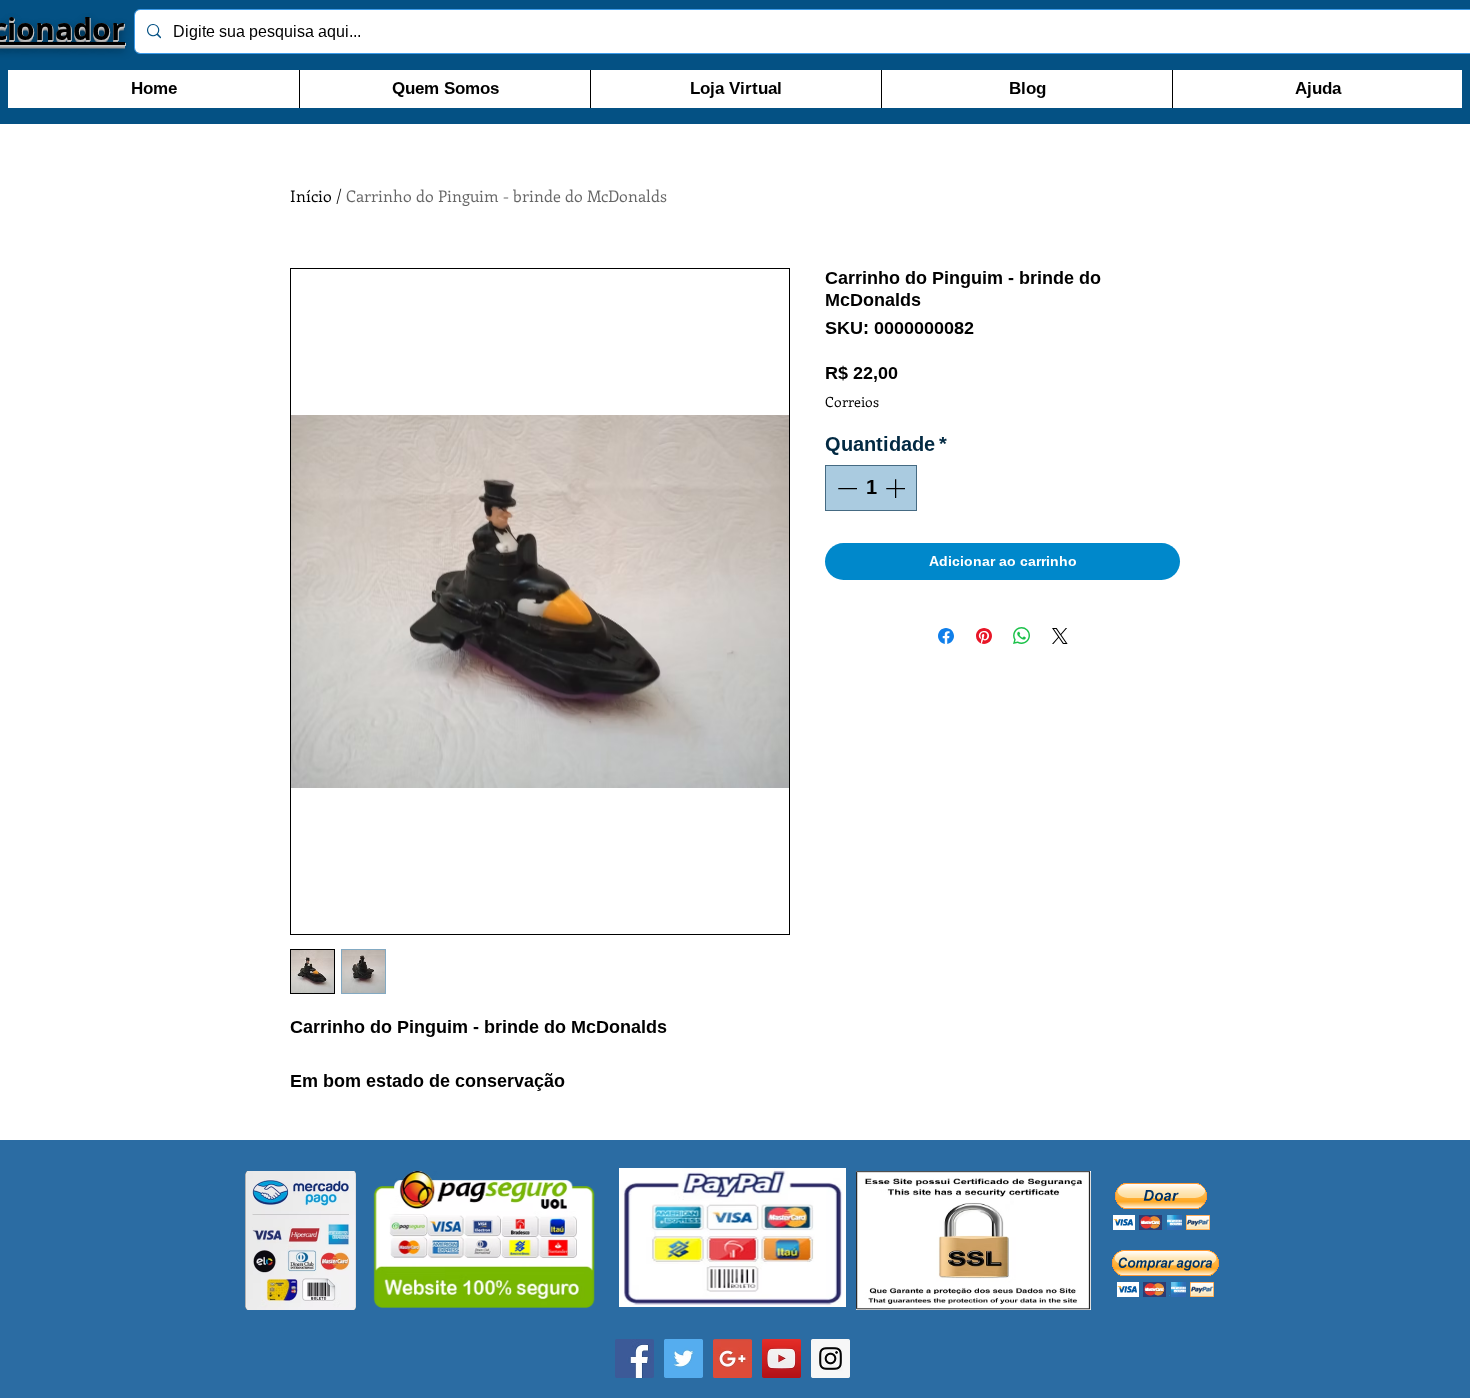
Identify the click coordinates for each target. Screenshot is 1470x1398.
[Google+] (732, 1358)
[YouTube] (781, 1358)
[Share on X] (1060, 636)
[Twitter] (683, 1358)
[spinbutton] (871, 488)
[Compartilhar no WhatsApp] (1022, 636)
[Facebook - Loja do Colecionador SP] (634, 1358)
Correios (852, 401)
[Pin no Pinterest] (984, 636)
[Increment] (897, 488)
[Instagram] (830, 1358)
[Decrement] (845, 488)
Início (311, 195)
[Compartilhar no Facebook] (946, 636)
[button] (1161, 1206)
